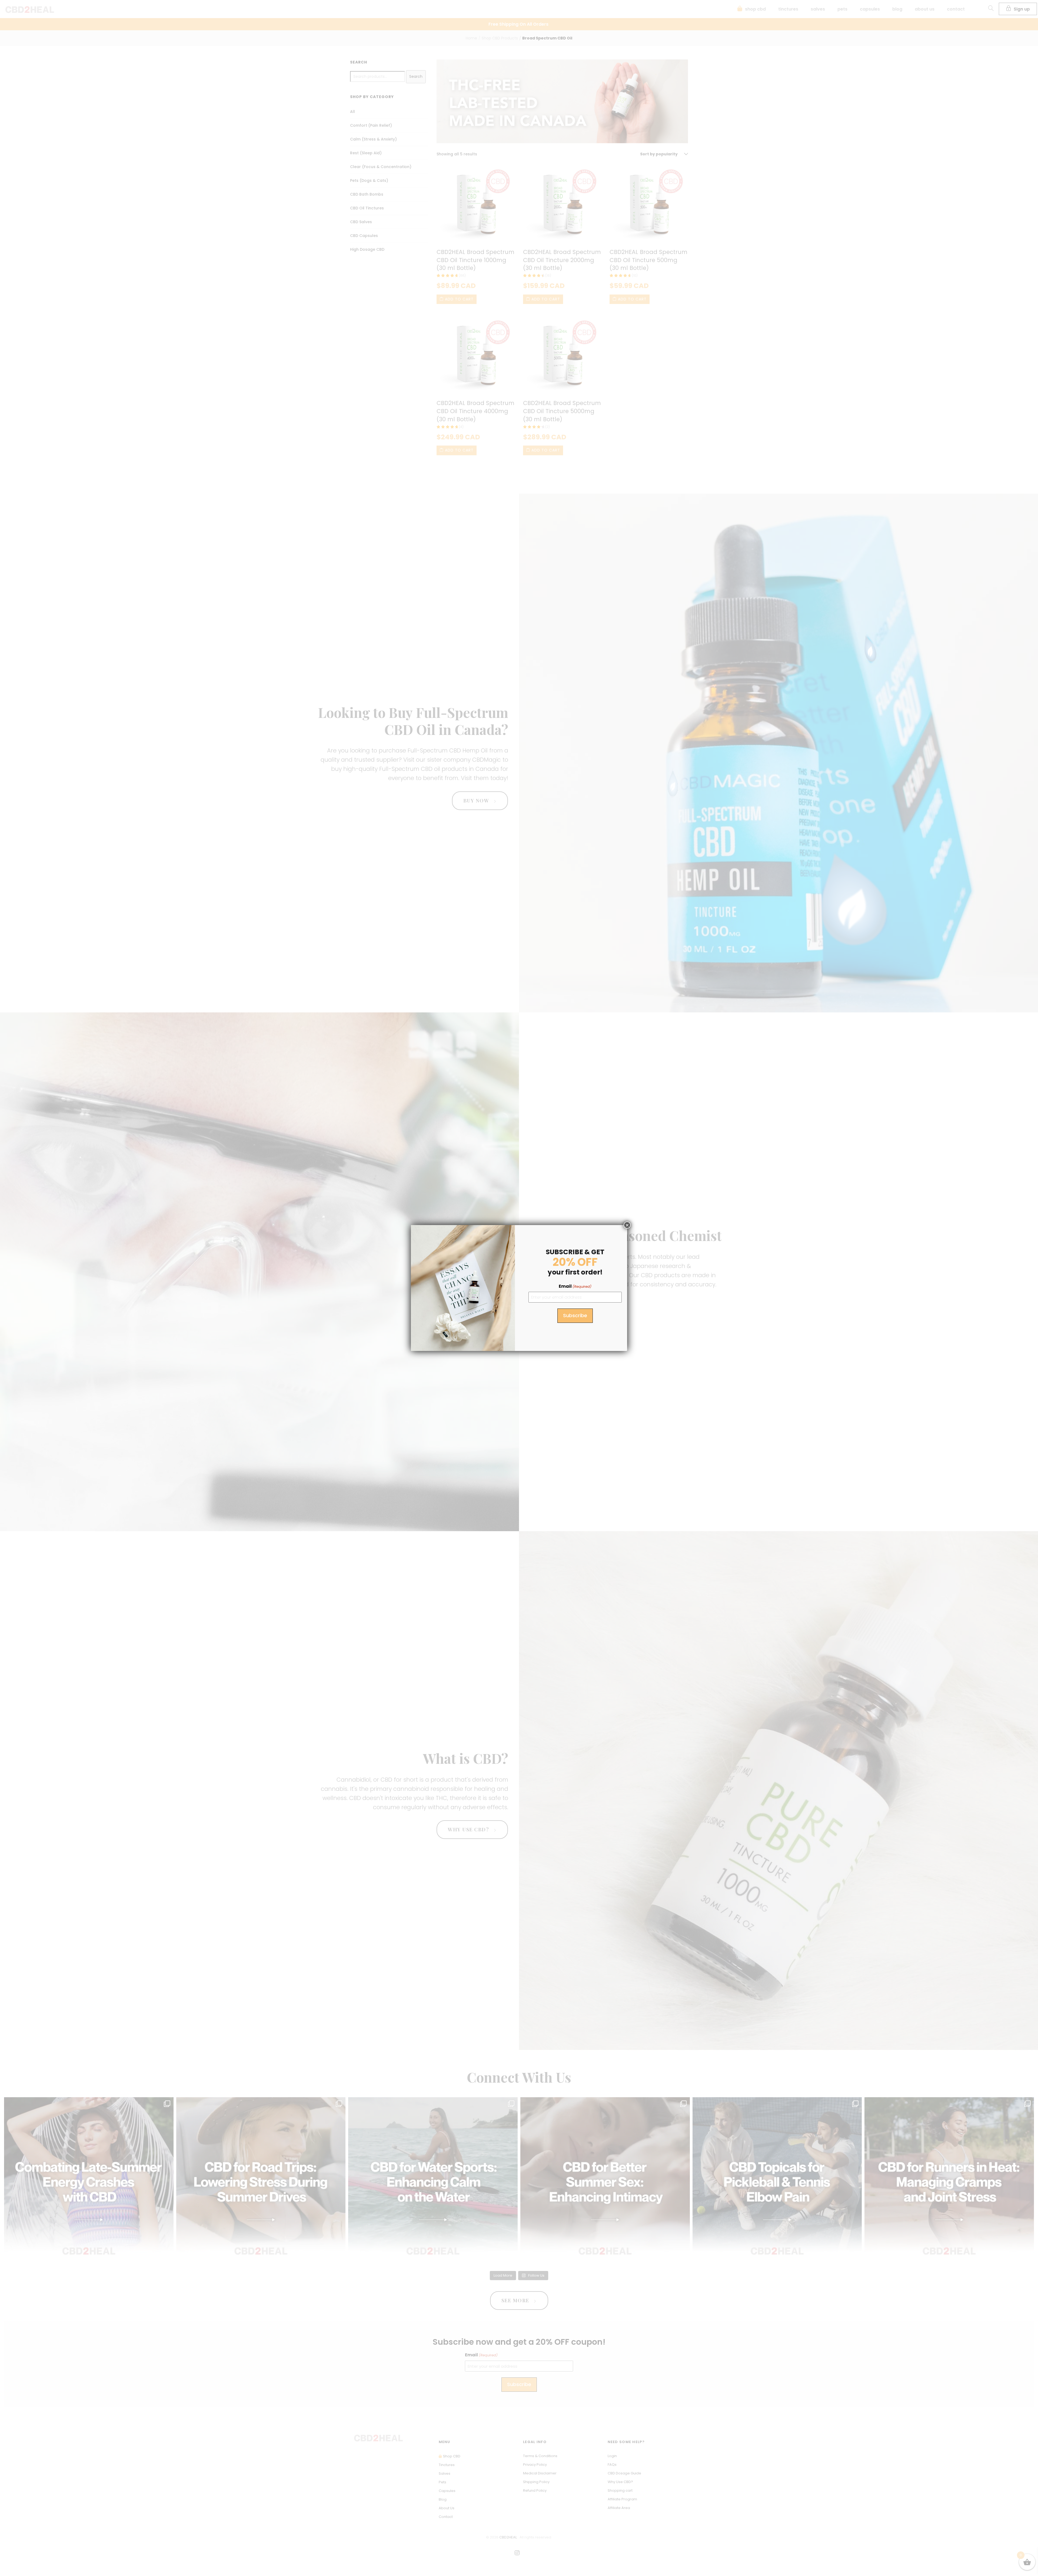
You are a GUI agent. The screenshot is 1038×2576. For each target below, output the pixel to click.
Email (575, 1286)
